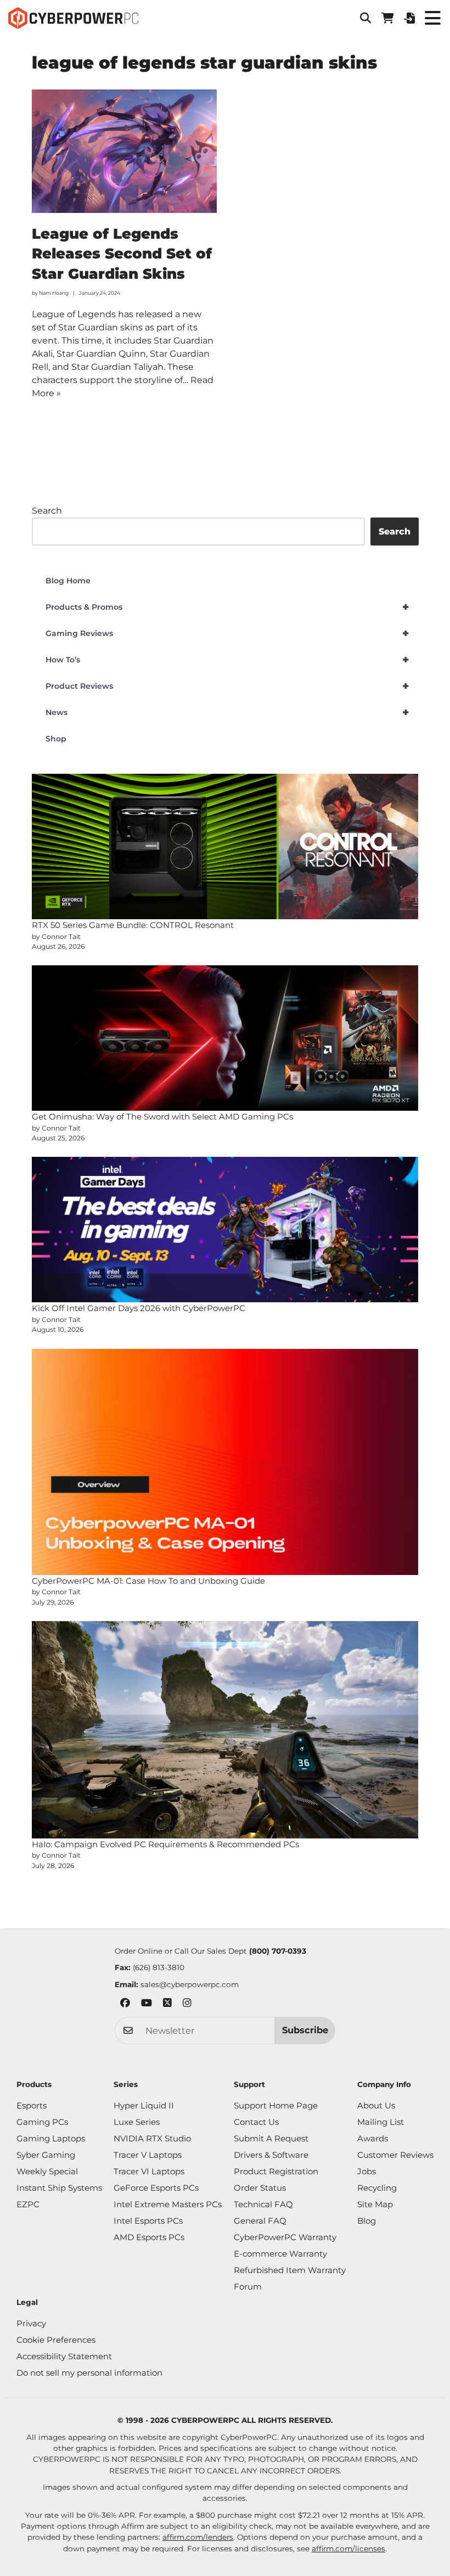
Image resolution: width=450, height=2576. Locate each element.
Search (47, 511)
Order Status (260, 2188)
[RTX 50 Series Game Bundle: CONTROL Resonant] (225, 847)
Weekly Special (47, 2171)
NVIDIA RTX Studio (152, 2138)
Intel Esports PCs (148, 2221)
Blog (367, 2221)
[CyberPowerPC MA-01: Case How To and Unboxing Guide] (225, 1462)
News (227, 712)
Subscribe (305, 2030)
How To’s (227, 660)
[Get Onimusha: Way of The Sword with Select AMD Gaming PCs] (225, 1038)
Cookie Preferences (56, 2340)
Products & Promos (227, 607)
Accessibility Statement (64, 2356)
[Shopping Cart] (387, 18)
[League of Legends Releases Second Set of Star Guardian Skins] (125, 151)
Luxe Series (137, 2122)
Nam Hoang (54, 293)
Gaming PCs (42, 2122)
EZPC (28, 2204)
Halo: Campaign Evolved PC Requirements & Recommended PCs (165, 1844)
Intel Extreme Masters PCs (168, 2204)
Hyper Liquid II (144, 2105)
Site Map (375, 2204)
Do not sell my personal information (89, 2373)
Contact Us (256, 2122)
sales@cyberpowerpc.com (190, 1984)
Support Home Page (276, 2105)
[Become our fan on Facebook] (125, 2004)
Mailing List (381, 2122)
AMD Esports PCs (149, 2237)
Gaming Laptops (51, 2138)
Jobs (367, 2171)
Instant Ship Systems (59, 2188)
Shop (56, 739)
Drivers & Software (271, 2155)
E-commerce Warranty (280, 2254)
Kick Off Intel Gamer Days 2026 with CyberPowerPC (139, 1308)
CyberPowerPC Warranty (285, 2237)
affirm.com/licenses (348, 2549)
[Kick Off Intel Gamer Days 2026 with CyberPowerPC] (225, 1230)
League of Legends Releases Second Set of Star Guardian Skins (122, 254)
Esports (32, 2105)
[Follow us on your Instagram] (187, 2004)
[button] (365, 18)
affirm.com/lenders (198, 2537)
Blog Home (68, 581)
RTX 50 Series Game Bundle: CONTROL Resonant (133, 925)
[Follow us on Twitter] (167, 2004)
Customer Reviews (395, 2155)
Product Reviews (227, 686)
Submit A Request (271, 2138)
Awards (373, 2138)
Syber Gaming (46, 2155)
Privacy (31, 2323)
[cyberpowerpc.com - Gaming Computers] (73, 18)
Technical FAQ (263, 2204)
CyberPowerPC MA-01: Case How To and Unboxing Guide (148, 1581)
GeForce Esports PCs (156, 2188)
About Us (376, 2105)
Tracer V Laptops (148, 2155)
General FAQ (260, 2221)
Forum (248, 2287)
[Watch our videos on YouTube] (147, 2004)
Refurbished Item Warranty (290, 2270)
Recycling (377, 2188)
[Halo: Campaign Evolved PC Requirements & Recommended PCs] (225, 1730)
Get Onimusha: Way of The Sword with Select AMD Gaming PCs (162, 1117)
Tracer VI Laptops (149, 2171)
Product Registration (276, 2171)
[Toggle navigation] (432, 18)
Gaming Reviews (227, 633)
